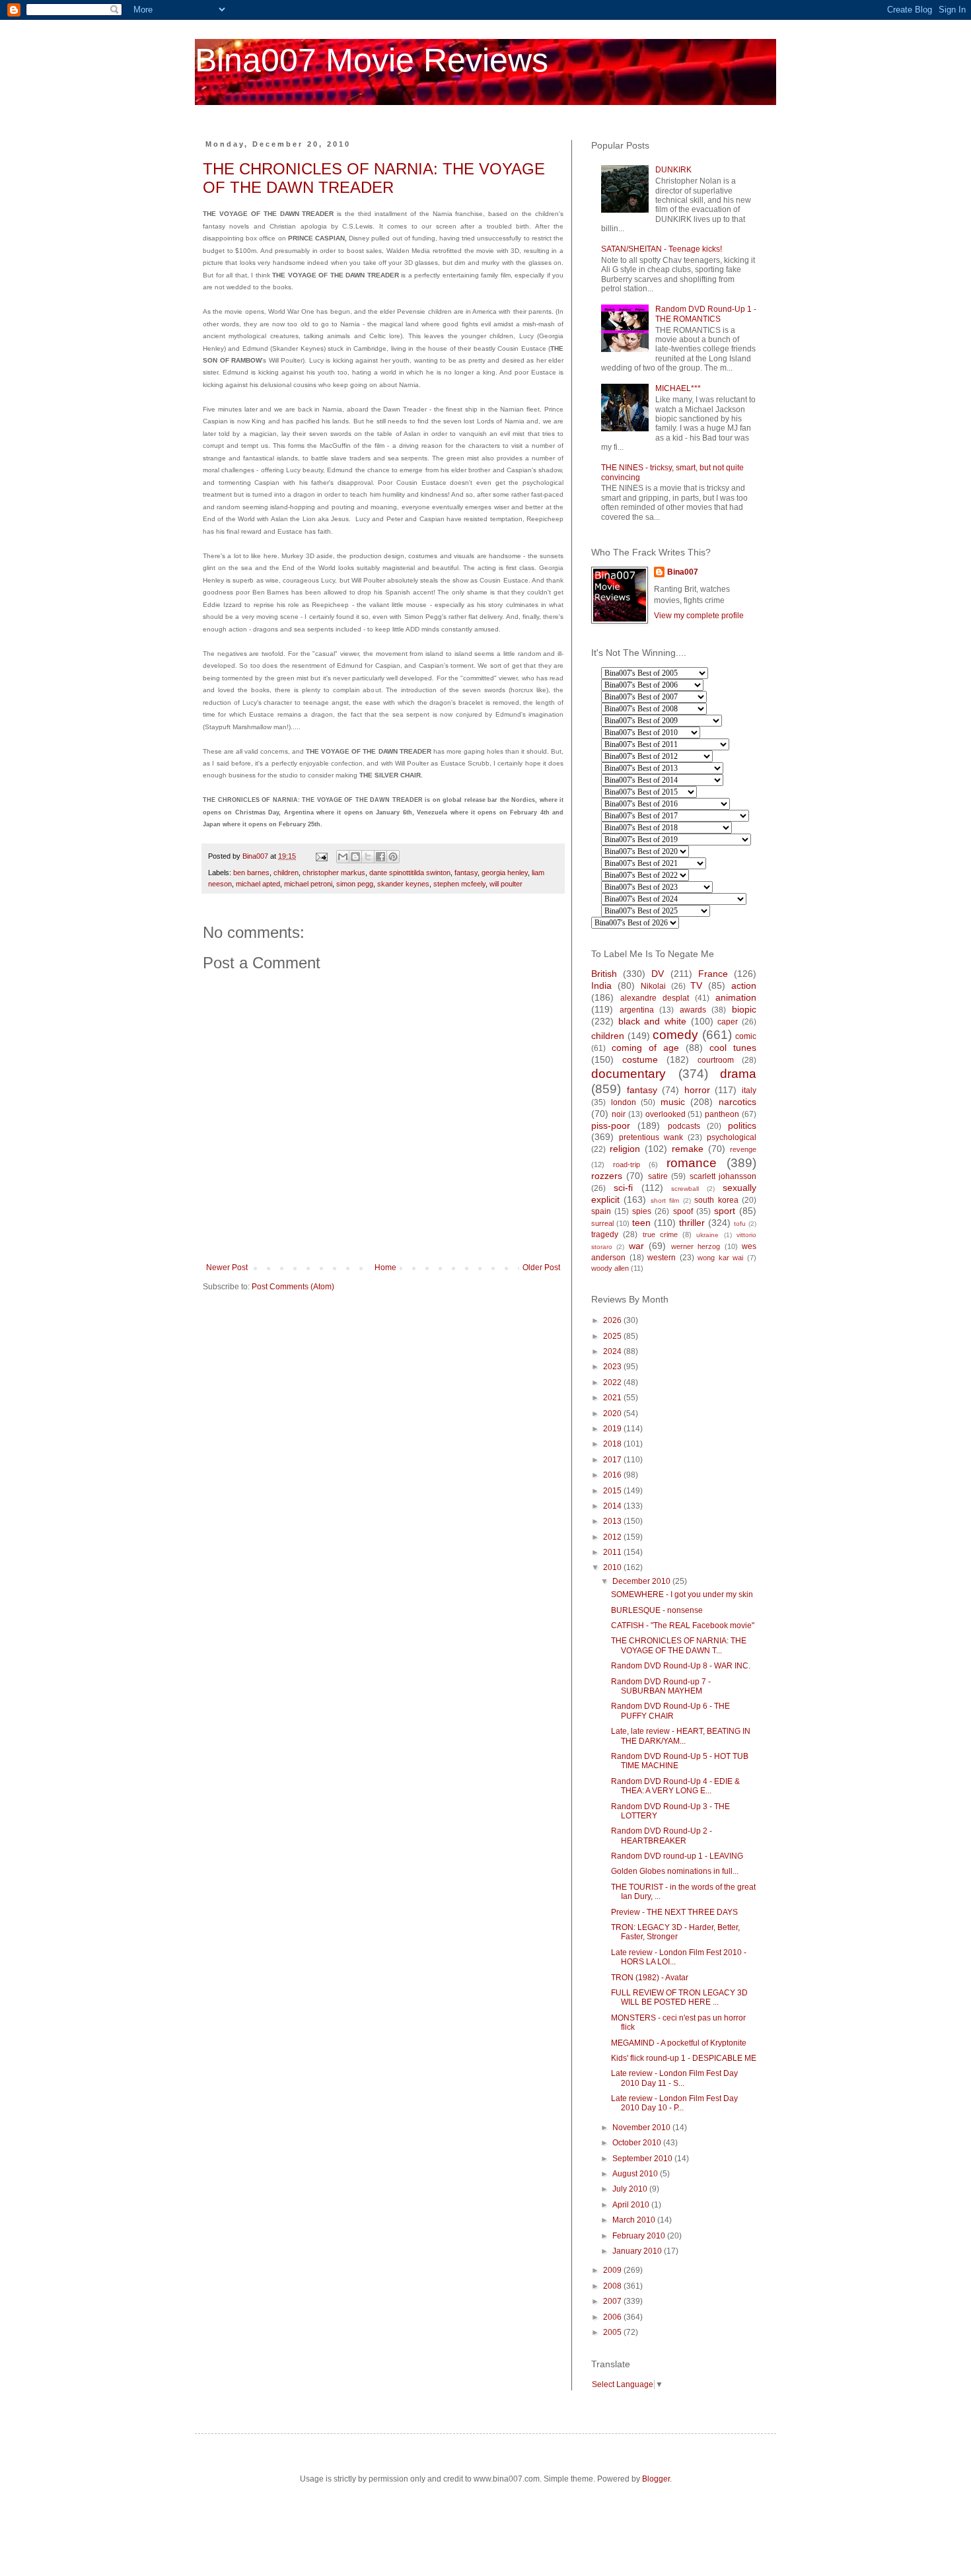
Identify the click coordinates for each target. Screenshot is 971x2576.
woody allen (610, 1268)
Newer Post (227, 1268)
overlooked (665, 1114)
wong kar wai (720, 1258)
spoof (683, 1211)
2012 (613, 1537)
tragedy (605, 1234)
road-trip (627, 1164)
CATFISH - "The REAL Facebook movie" (683, 1626)
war (636, 1246)
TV (696, 985)
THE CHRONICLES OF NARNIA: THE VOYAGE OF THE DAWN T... (679, 1645)
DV (658, 974)
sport (725, 1211)
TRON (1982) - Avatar (650, 1978)
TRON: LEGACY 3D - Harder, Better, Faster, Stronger (675, 1932)
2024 (613, 1351)
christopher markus (334, 873)
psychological (732, 1137)
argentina (637, 1010)
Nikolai (653, 986)
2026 (613, 1320)
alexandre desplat (655, 998)
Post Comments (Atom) (293, 1287)
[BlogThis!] (355, 857)
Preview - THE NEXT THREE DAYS (674, 1912)
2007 (613, 2301)
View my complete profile (699, 616)
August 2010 (636, 2174)
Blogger (656, 2479)
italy (749, 1091)
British (604, 974)
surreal (602, 1223)
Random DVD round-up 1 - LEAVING (677, 1856)
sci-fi (623, 1188)
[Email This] (343, 857)
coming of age (645, 1048)
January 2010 (638, 2251)
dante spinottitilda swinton (410, 873)
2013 (613, 1521)
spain (601, 1211)
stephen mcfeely (459, 884)
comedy (675, 1035)
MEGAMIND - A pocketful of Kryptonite (679, 2043)
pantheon (722, 1114)
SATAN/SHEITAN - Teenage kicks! (662, 249)
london (624, 1102)
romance (692, 1163)
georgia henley (505, 873)
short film (665, 1200)
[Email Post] (321, 856)
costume (640, 1059)
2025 (613, 1336)
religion (625, 1149)
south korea (716, 1200)
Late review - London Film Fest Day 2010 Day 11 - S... (674, 2078)
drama (738, 1074)
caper (728, 1022)
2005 (613, 2332)
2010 (613, 1567)
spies (642, 1211)
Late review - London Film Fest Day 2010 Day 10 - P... (674, 2103)
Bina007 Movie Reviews (372, 60)
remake (688, 1149)
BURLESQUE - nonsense (657, 1610)
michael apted (258, 884)
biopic (744, 1009)
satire (658, 1176)
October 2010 (638, 2143)
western (662, 1258)
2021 (613, 1398)
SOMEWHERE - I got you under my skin (682, 1594)
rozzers (607, 1176)
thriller (692, 1223)
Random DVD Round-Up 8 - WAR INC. (681, 1666)
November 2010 (642, 2128)
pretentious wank (651, 1137)
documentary (629, 1074)
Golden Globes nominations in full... (675, 1871)
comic (746, 1036)
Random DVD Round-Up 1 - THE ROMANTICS (706, 314)
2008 (613, 2286)
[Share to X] (368, 857)
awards (693, 1010)
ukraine (707, 1235)
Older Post (541, 1268)
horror (697, 1090)
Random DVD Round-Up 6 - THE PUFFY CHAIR (670, 1711)
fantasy (466, 873)
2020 (613, 1413)
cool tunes (733, 1048)
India (601, 985)
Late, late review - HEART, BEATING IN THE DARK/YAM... (681, 1736)
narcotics (737, 1102)
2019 (613, 1429)
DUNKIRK (673, 170)
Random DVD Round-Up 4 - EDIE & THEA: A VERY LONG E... (675, 1786)
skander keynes (403, 884)
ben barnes (251, 873)
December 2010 (642, 1581)
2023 (613, 1367)
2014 (613, 1506)
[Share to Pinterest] (393, 857)
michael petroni (308, 884)
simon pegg (355, 884)
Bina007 (683, 572)
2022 (613, 1382)
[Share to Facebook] (380, 857)
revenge (743, 1149)
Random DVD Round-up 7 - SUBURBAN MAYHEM (661, 1686)
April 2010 (632, 2205)
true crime (660, 1234)
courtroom (716, 1060)
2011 (613, 1552)
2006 (613, 2317)
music (673, 1102)
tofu (740, 1224)
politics (742, 1126)
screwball (685, 1189)
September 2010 (643, 2159)
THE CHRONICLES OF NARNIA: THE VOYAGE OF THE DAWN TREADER (374, 178)
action (744, 985)
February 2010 (640, 2236)
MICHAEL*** (678, 388)
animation (736, 997)
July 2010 (631, 2189)
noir (619, 1114)
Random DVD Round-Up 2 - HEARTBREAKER (662, 1836)
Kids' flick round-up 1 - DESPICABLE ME (684, 2058)
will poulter (506, 884)
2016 (613, 1475)
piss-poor (611, 1126)
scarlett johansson (723, 1176)
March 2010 (635, 2220)
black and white (652, 1021)
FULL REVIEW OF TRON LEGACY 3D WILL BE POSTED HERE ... (679, 1997)
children (286, 873)
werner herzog (696, 1246)
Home (385, 1268)
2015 (613, 1491)
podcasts (684, 1126)
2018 (613, 1444)
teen (641, 1223)
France (713, 974)
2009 (613, 2270)
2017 (613, 1460)
